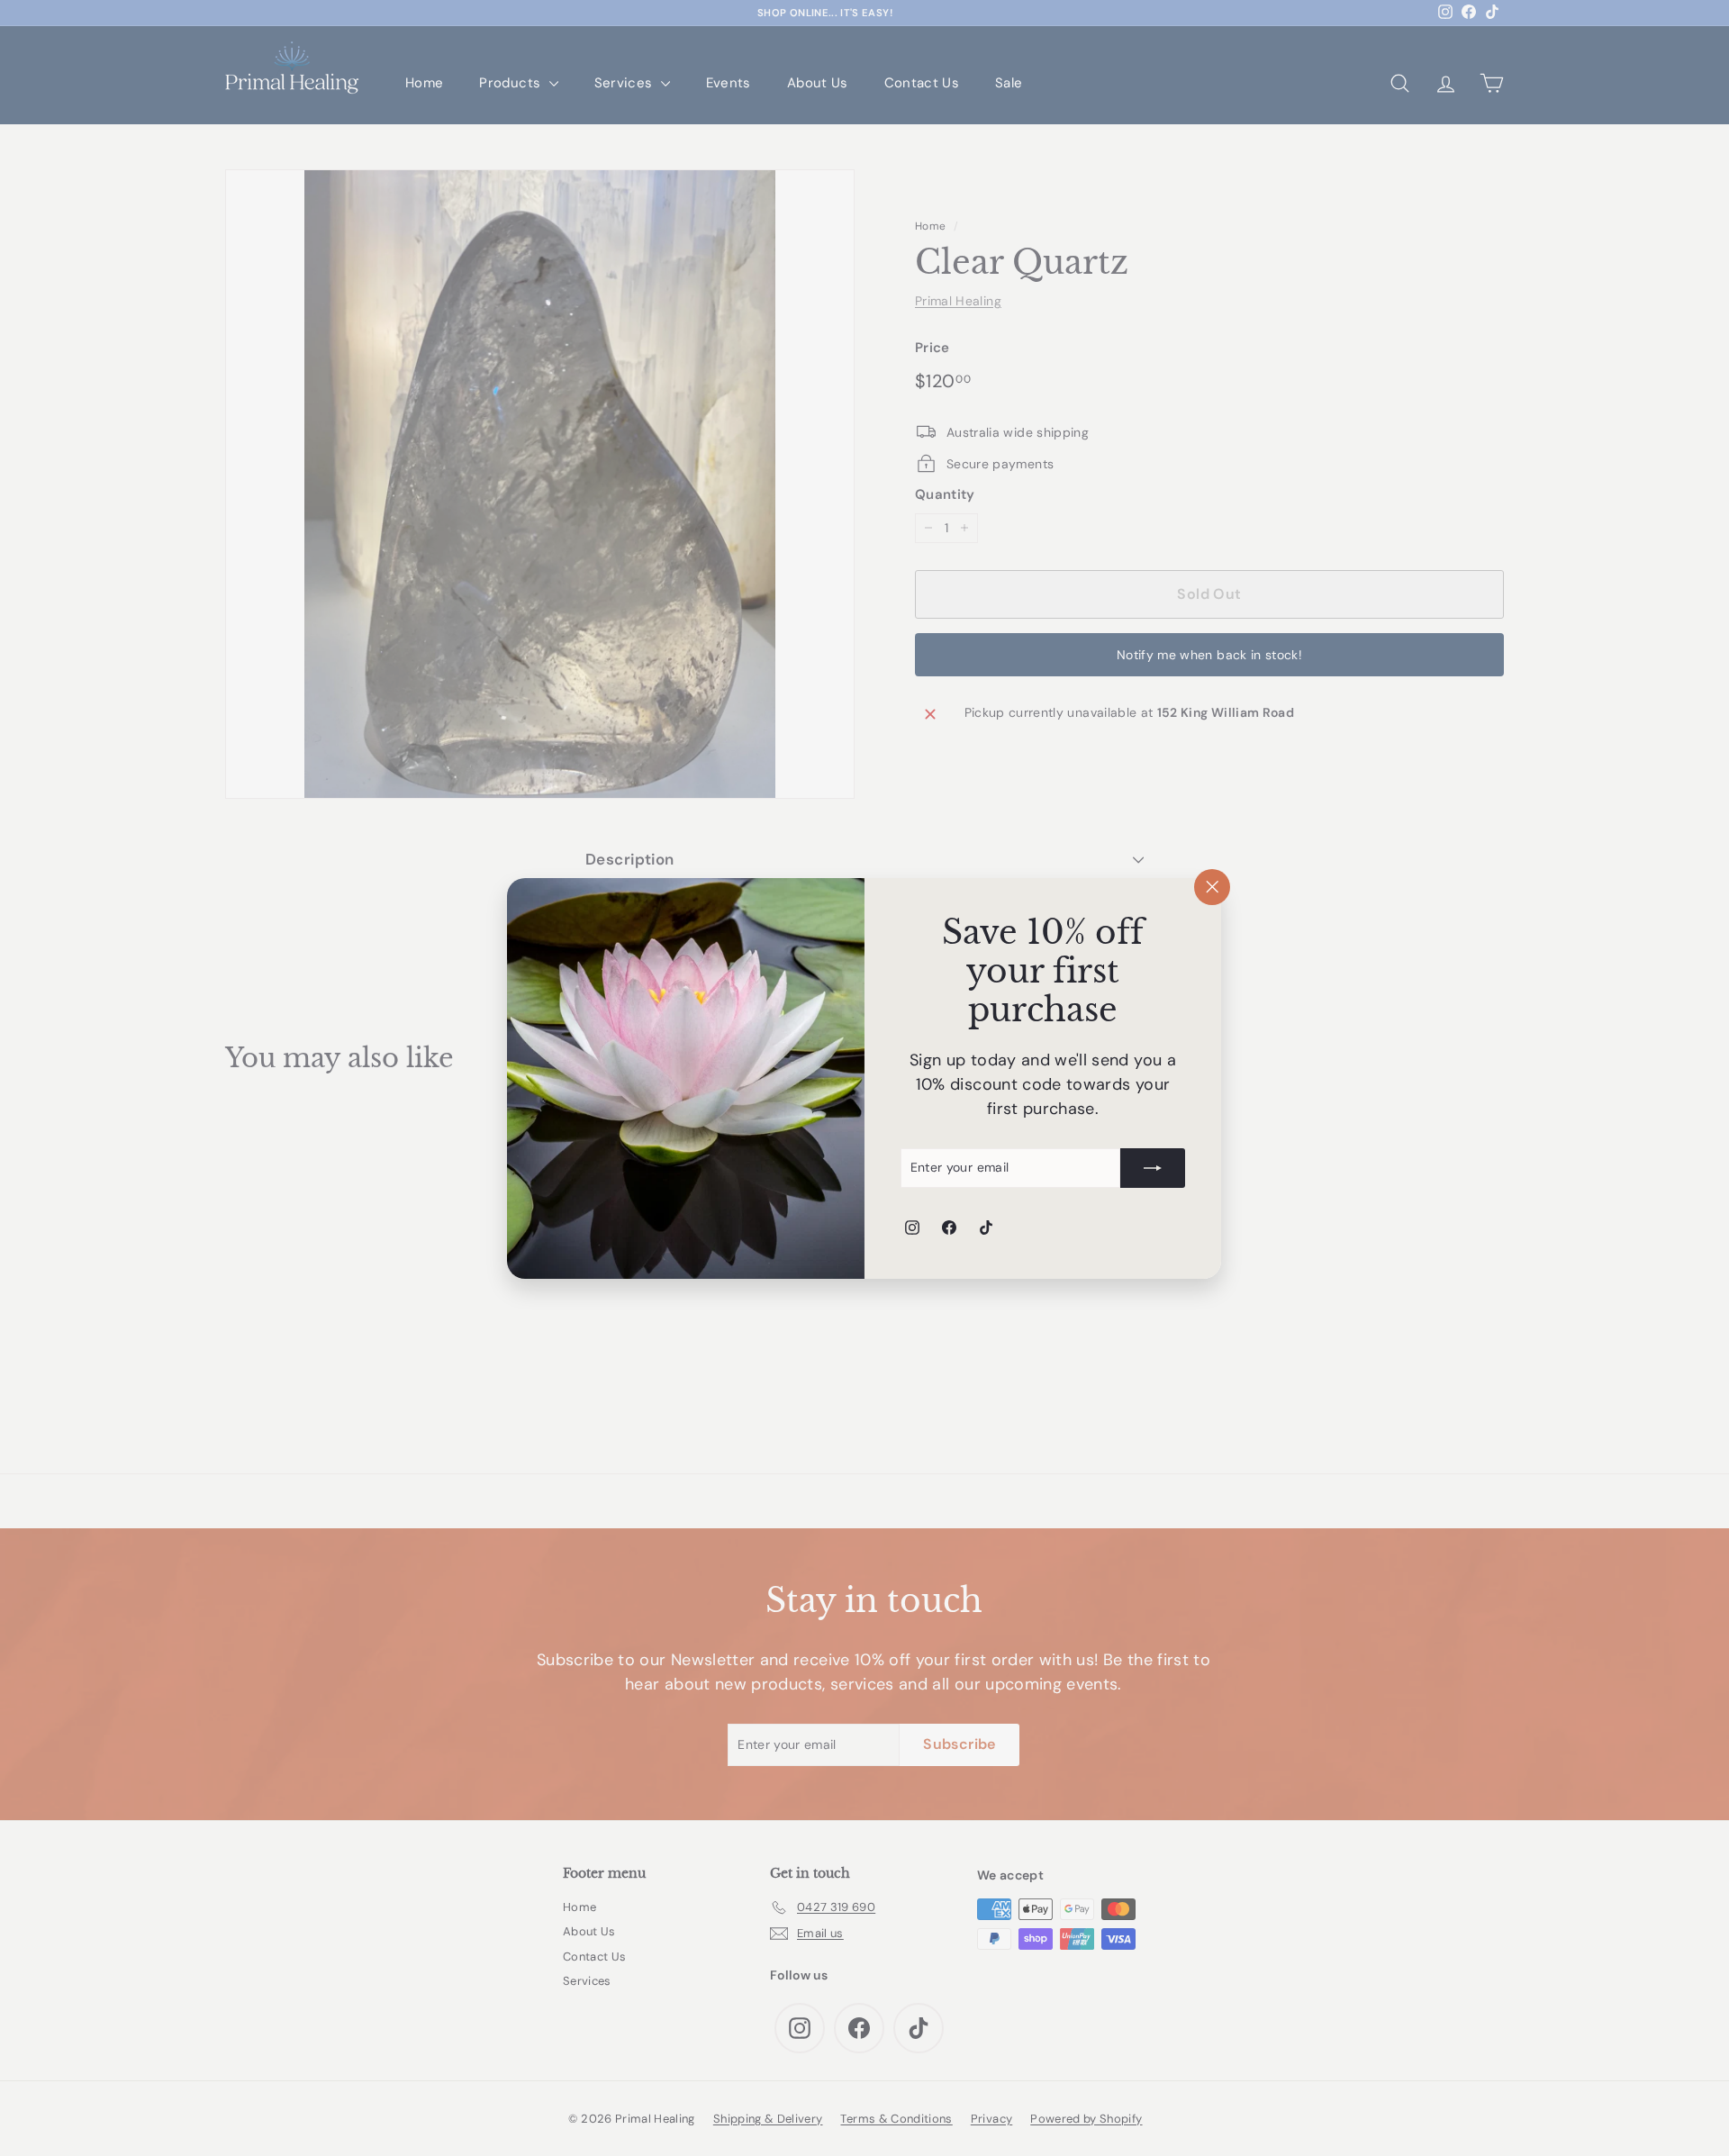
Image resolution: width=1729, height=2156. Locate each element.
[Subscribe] (1154, 1167)
